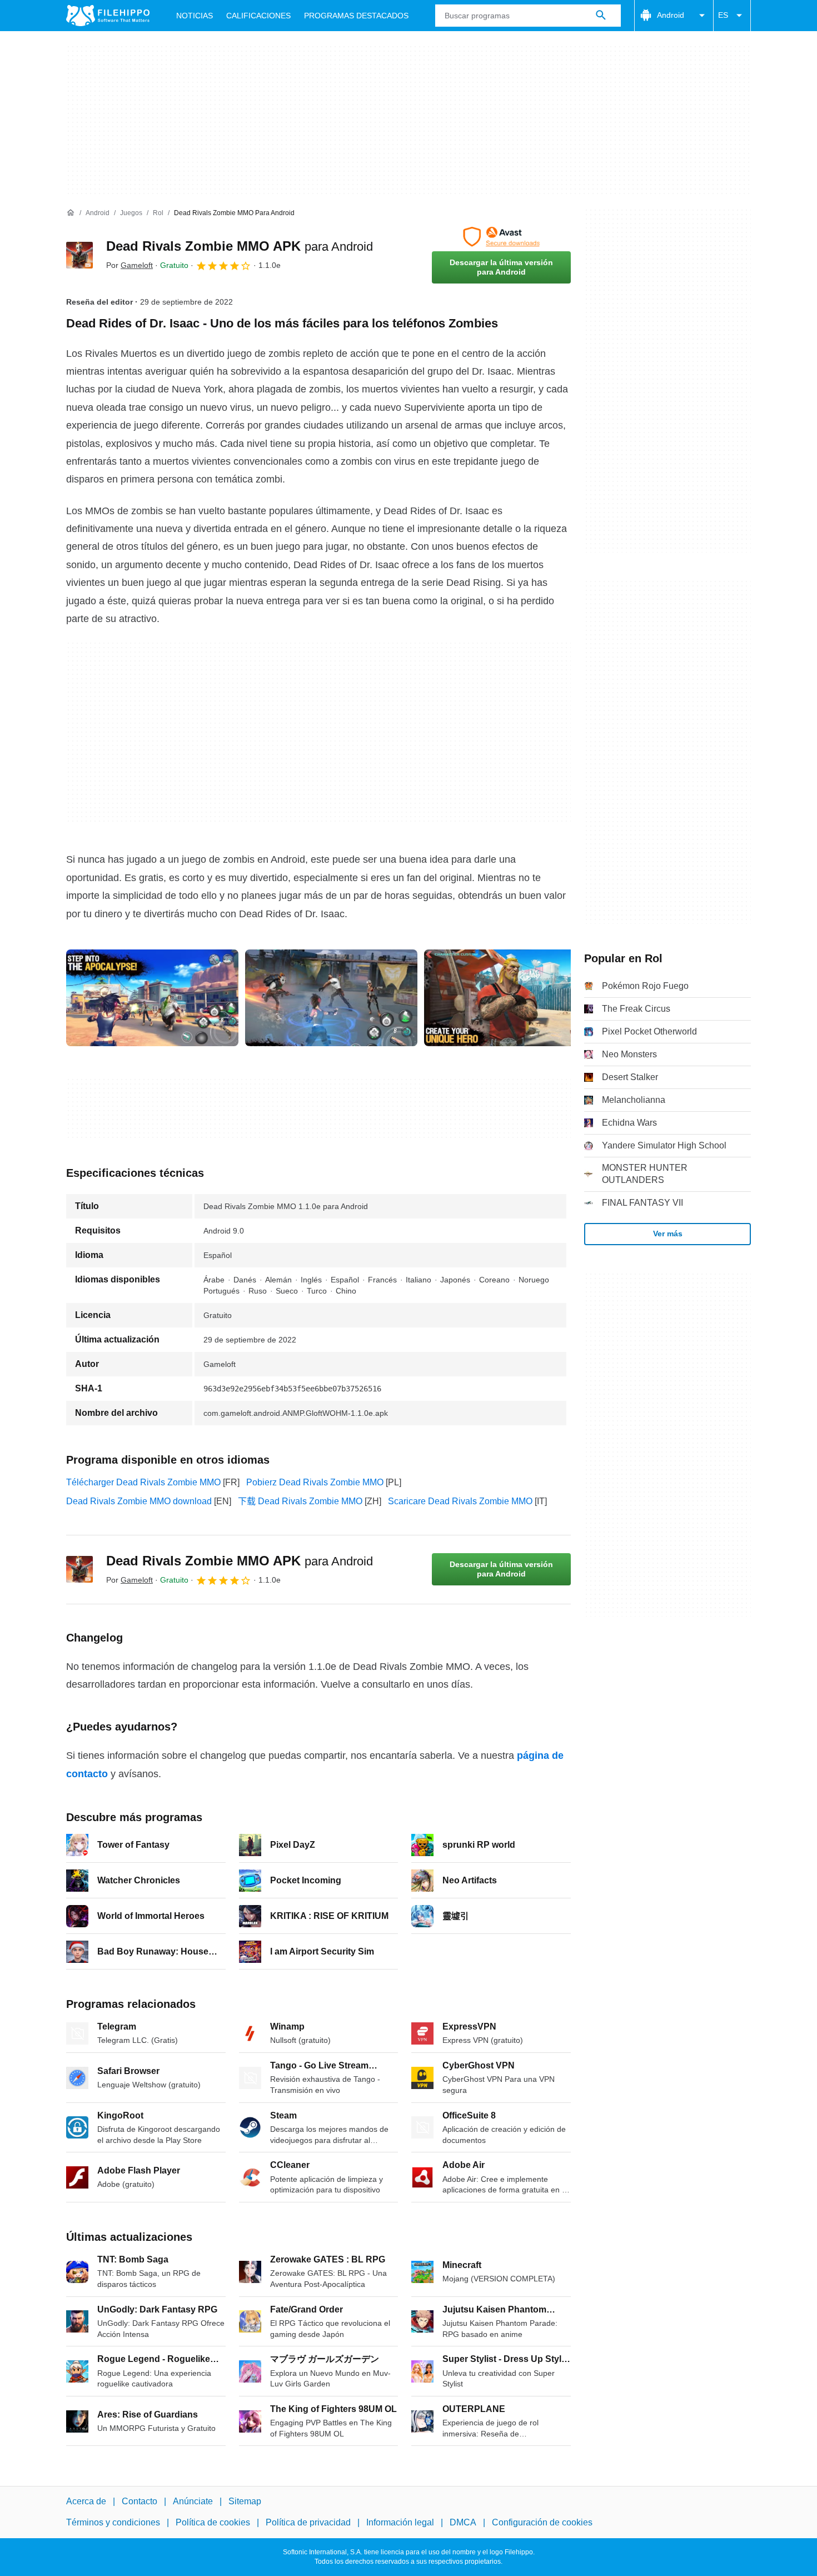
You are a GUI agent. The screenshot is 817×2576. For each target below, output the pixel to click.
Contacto (140, 2501)
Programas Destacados (356, 16)
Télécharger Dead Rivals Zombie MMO (143, 1482)
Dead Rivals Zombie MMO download (139, 1501)
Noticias (195, 16)
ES (723, 15)
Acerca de (86, 2501)
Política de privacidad (308, 2523)
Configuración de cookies (542, 2523)
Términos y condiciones (113, 2523)
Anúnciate (193, 2501)
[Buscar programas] (601, 16)
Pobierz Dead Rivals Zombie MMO (315, 1482)
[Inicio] (71, 213)
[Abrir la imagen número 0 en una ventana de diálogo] (152, 998)
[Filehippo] (108, 16)
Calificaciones (258, 16)
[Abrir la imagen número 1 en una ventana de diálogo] (331, 998)
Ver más (668, 1234)
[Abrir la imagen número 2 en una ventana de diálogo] (510, 998)
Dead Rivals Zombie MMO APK (240, 246)
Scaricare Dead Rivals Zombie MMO (460, 1501)
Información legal (400, 2523)
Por (129, 265)
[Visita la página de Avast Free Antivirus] (501, 237)
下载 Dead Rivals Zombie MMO (300, 1501)
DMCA (463, 2523)
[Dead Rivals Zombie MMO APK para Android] (79, 255)
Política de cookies (213, 2523)
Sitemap (245, 2501)
